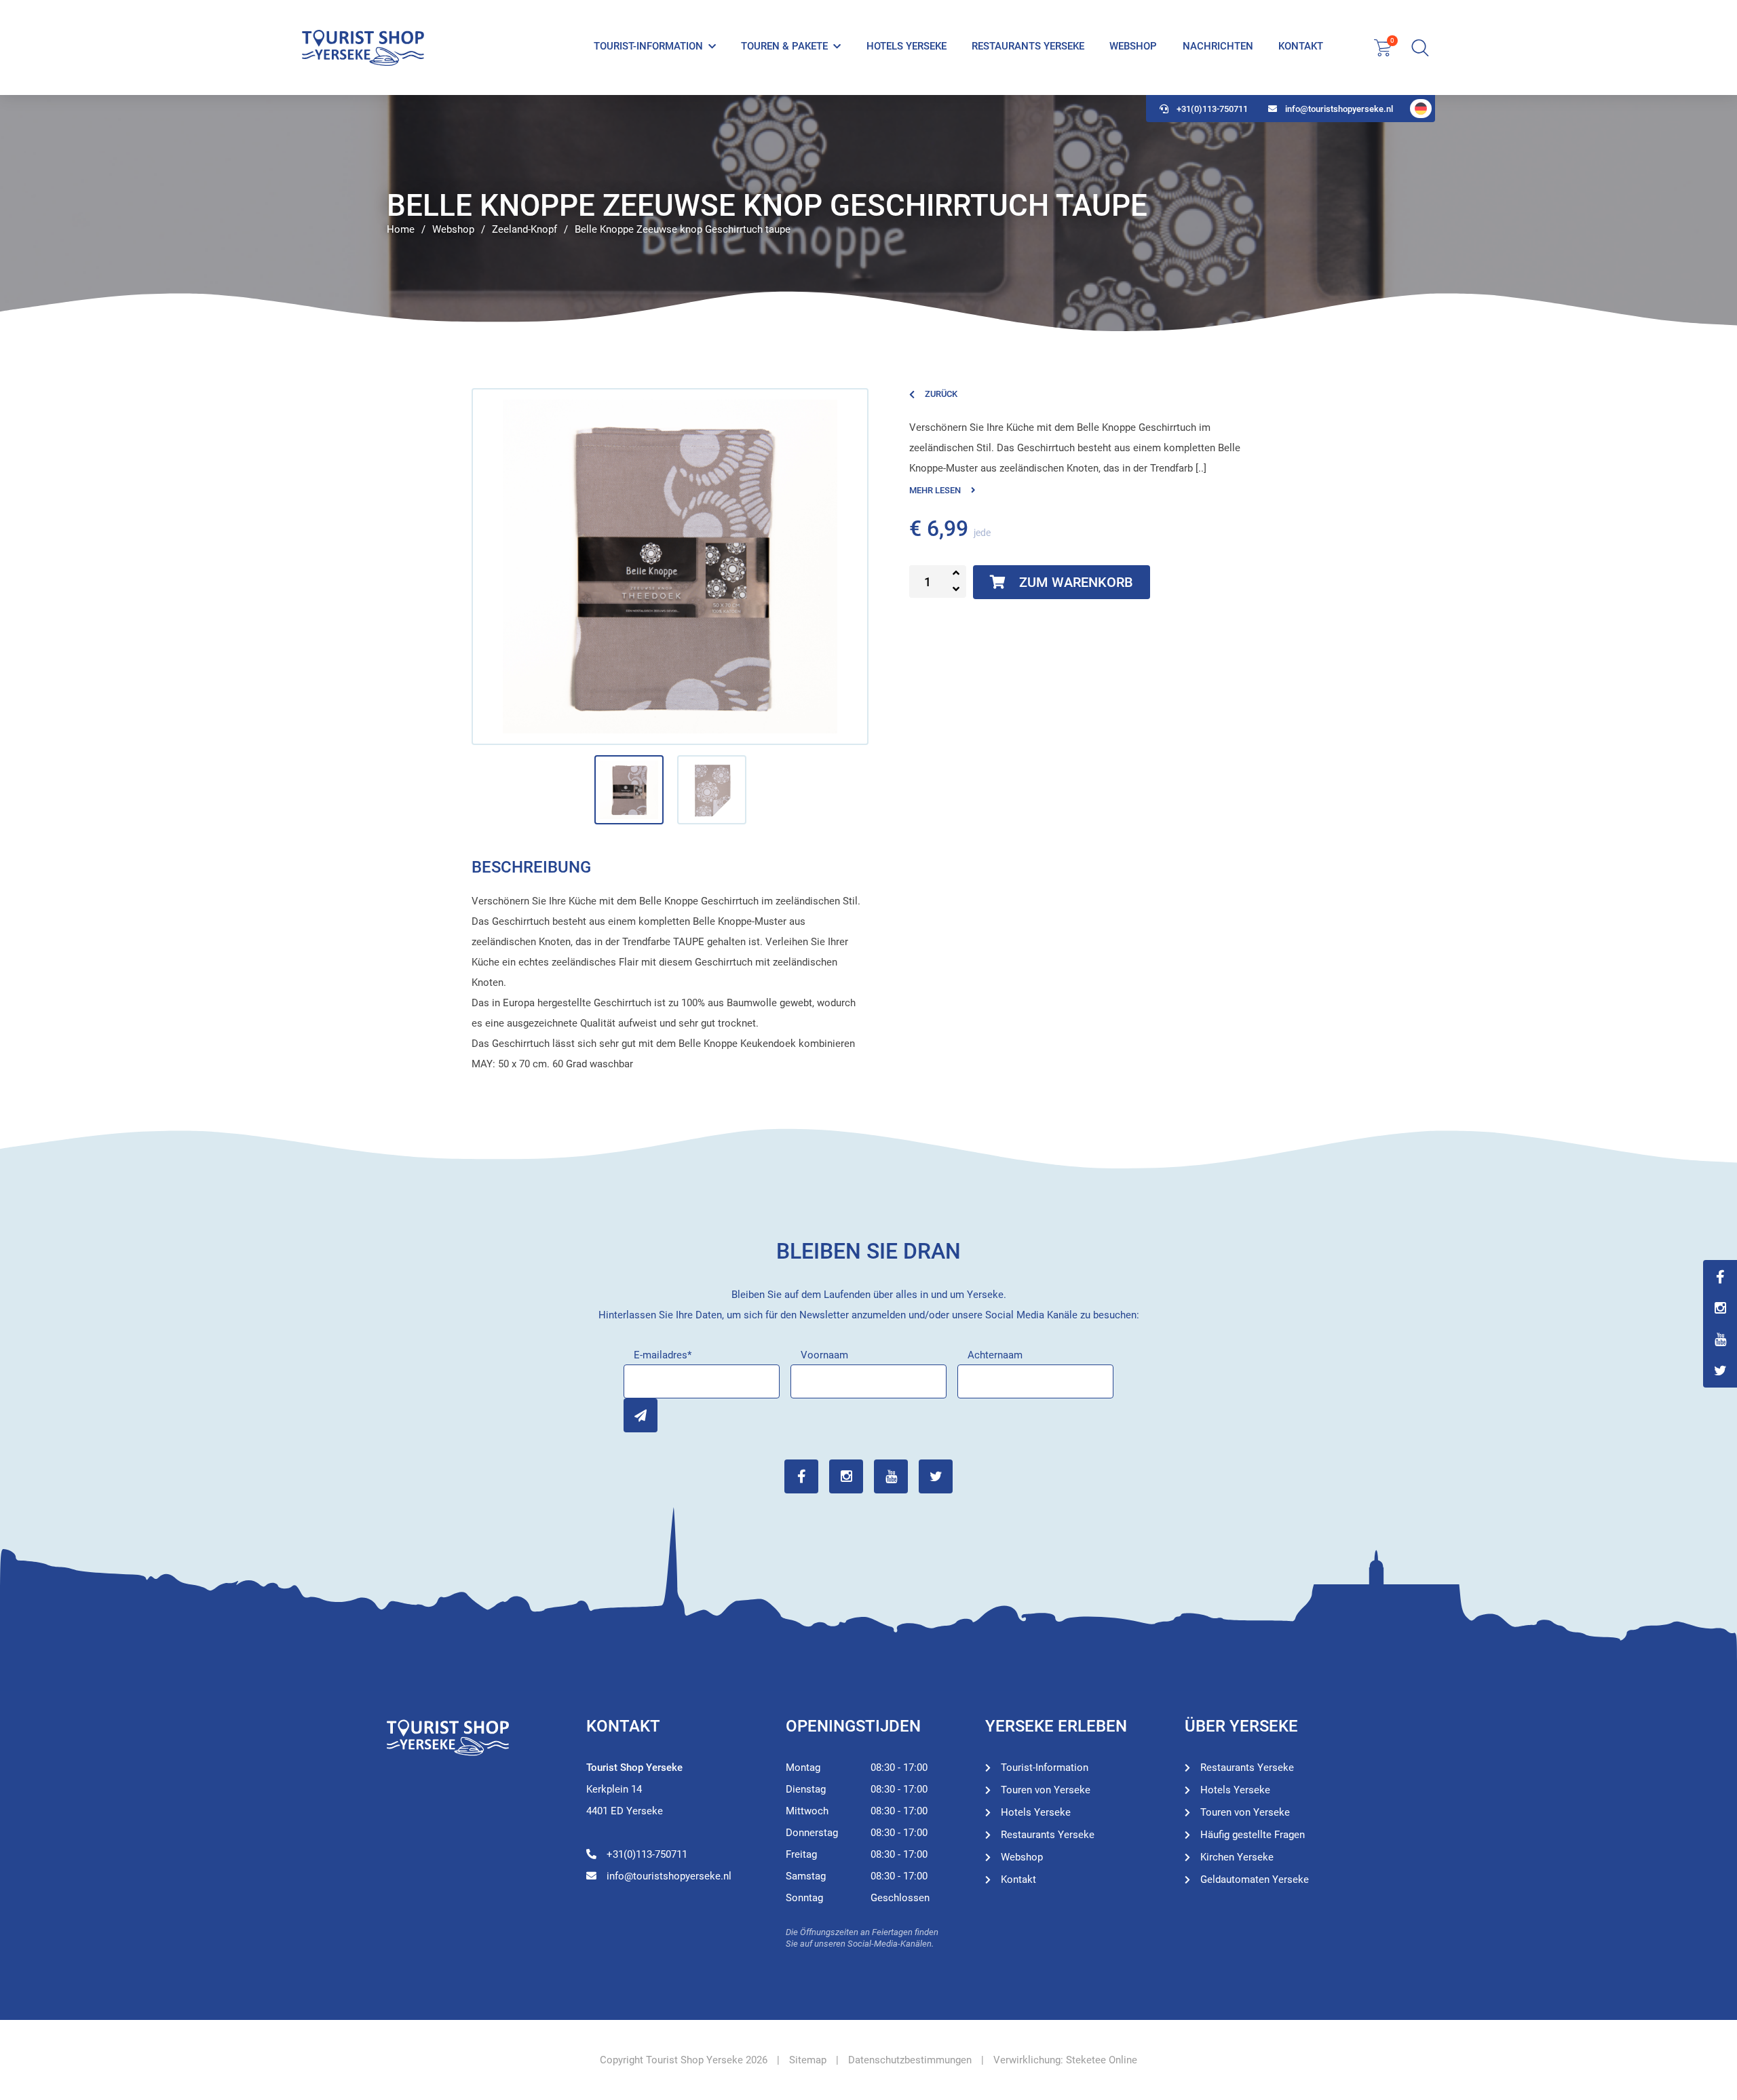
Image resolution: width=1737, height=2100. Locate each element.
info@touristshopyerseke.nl (1339, 109)
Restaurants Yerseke (1028, 46)
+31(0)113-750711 (1212, 109)
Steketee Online (1102, 2060)
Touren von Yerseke (1046, 1790)
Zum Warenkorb (1076, 582)
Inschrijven (641, 1415)
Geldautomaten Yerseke (1255, 1879)
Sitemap (808, 2060)
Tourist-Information (648, 46)
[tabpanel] (868, 214)
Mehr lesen (935, 490)
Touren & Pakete (784, 46)
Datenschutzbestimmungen (910, 2060)
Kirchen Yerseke (1237, 1857)
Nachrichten (1218, 46)
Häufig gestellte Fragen (1253, 1835)
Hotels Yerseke (906, 46)
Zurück (941, 394)
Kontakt (1301, 46)
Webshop (1133, 46)
